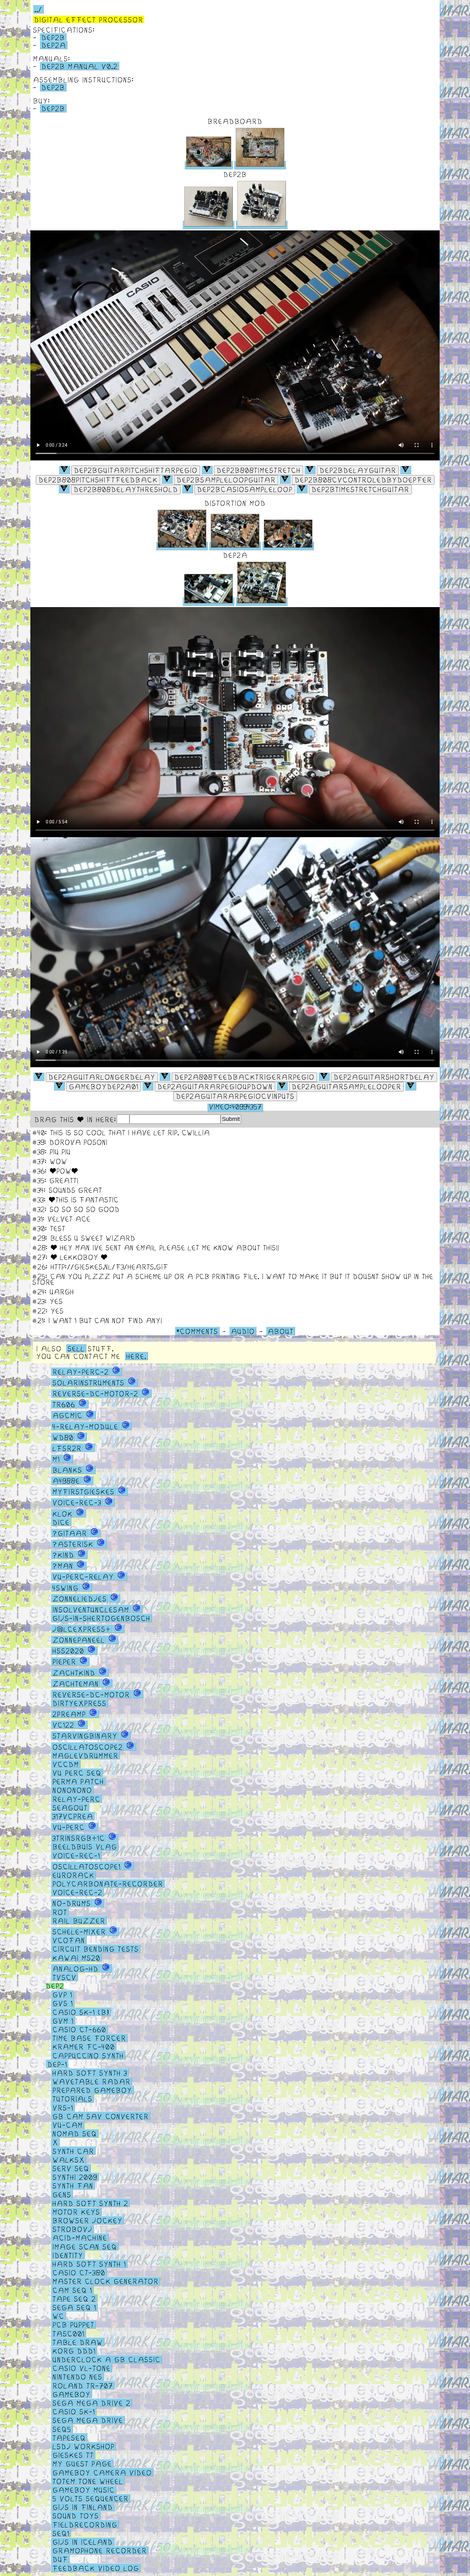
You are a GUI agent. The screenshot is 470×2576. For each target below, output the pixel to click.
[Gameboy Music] (84, 2490)
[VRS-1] (63, 2107)
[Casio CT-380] (79, 2272)
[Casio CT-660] (79, 2029)
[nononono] (72, 1790)
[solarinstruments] (88, 1382)
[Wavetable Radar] (91, 2081)
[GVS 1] (63, 2003)
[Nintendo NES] (77, 2376)
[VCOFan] (69, 1940)
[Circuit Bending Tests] (96, 1949)
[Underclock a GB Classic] (106, 2359)
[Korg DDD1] (74, 2351)
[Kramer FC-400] (84, 2046)
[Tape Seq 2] (74, 2298)
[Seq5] (62, 2429)
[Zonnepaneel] (79, 1640)
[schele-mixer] (79, 1931)
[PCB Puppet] (73, 2324)
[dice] (61, 1522)
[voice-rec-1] (76, 1855)
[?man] (63, 1566)
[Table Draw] (78, 2342)
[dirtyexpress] (79, 1703)
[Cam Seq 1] (72, 2290)
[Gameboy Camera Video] (102, 2472)
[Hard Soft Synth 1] (89, 2264)
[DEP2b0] (64, 470)
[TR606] (64, 1404)
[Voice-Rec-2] (77, 1892)
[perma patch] (78, 1781)
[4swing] (66, 1587)
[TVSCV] (64, 1977)
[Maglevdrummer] (85, 1755)
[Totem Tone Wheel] (88, 2481)
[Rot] (60, 1912)
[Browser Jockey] (87, 2220)
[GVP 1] (62, 1994)
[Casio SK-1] (74, 2411)
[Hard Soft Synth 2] (90, 2203)
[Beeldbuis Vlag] (85, 1846)
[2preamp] (69, 1714)
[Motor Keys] (76, 2212)
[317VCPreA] (73, 1816)
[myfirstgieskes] (83, 1491)
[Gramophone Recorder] (100, 2550)
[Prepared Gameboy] (92, 2090)
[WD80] (63, 1437)
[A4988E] (66, 1481)
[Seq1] (61, 2533)
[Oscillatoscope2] (88, 1746)
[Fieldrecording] (85, 2524)
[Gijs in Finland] (83, 2507)
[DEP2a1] (39, 1077)
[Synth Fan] (73, 2185)
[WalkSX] (69, 2159)
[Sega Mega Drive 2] (91, 2403)
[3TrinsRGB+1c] (79, 1838)
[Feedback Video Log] (96, 2568)
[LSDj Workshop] (83, 2446)
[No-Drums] (72, 1903)
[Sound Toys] (76, 2515)
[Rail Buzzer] (79, 1920)
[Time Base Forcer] (89, 2038)
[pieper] (64, 1661)
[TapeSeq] (69, 2437)
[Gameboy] (71, 2394)
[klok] (63, 1513)
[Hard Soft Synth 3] (90, 2073)
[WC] (58, 2316)
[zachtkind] (74, 1672)
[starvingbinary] (85, 1735)
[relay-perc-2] (81, 1372)
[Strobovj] (72, 2229)
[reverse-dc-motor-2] (95, 1393)
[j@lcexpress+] (82, 1629)
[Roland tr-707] (83, 2385)
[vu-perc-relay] (83, 1576)
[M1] (56, 1459)
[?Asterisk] (73, 1544)
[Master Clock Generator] (106, 2281)
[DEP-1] (60, 2064)
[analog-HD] (75, 1968)
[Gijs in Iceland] (83, 2542)
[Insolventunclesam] (91, 1609)
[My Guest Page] (82, 2463)
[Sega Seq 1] (74, 2307)
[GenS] (62, 2194)
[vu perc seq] (77, 1773)
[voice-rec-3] (77, 1502)
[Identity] (68, 2255)
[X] (55, 2142)
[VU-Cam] (68, 2125)
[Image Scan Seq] (85, 2246)
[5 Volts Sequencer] (90, 2498)
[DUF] (60, 2559)
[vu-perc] (69, 1827)
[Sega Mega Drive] (88, 2420)
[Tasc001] (68, 2333)
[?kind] (63, 1555)
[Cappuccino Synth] (88, 2055)
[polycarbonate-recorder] (108, 1883)
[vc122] (63, 1725)
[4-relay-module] (85, 1426)
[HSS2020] (68, 1650)
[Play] (136, 470)
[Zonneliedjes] (80, 1598)
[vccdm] (66, 1764)
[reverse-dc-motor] (91, 1694)
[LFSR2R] (67, 1448)
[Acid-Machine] (80, 2237)
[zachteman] (76, 1683)
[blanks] (67, 1470)
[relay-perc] (76, 1798)
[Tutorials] (72, 2098)
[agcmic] (67, 1415)
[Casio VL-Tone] (82, 2368)
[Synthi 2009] (75, 2177)
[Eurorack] (73, 1875)
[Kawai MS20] (76, 1957)
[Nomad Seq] (75, 2133)
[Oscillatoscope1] (86, 1866)
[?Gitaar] (70, 1533)
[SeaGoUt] (70, 1807)
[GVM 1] (63, 2020)
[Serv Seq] (71, 2168)
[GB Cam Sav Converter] (101, 2116)
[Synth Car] (73, 2151)
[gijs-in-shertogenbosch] (101, 1618)
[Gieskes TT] (73, 2455)
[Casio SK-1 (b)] (81, 2012)
